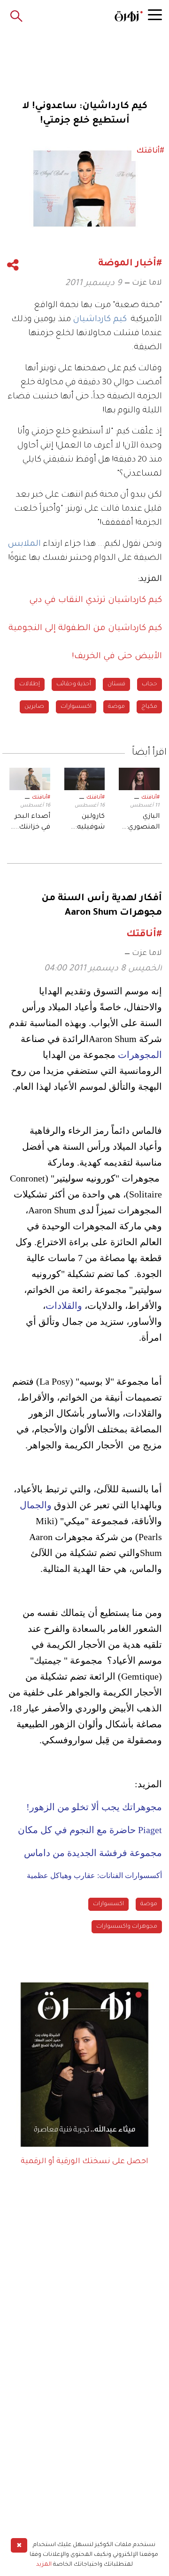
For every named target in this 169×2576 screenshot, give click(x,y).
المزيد (44, 2565)
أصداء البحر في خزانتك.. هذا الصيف (32, 823)
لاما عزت (147, 283)
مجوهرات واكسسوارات (127, 1927)
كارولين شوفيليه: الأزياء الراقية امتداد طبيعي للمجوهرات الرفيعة (85, 823)
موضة (116, 707)
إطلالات (30, 684)
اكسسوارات (76, 707)
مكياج (149, 707)
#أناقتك (150, 798)
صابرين (34, 707)
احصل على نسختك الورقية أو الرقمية (84, 2162)
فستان (116, 684)
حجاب (150, 684)
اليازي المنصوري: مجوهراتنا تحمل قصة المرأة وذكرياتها (142, 823)
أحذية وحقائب (74, 684)
